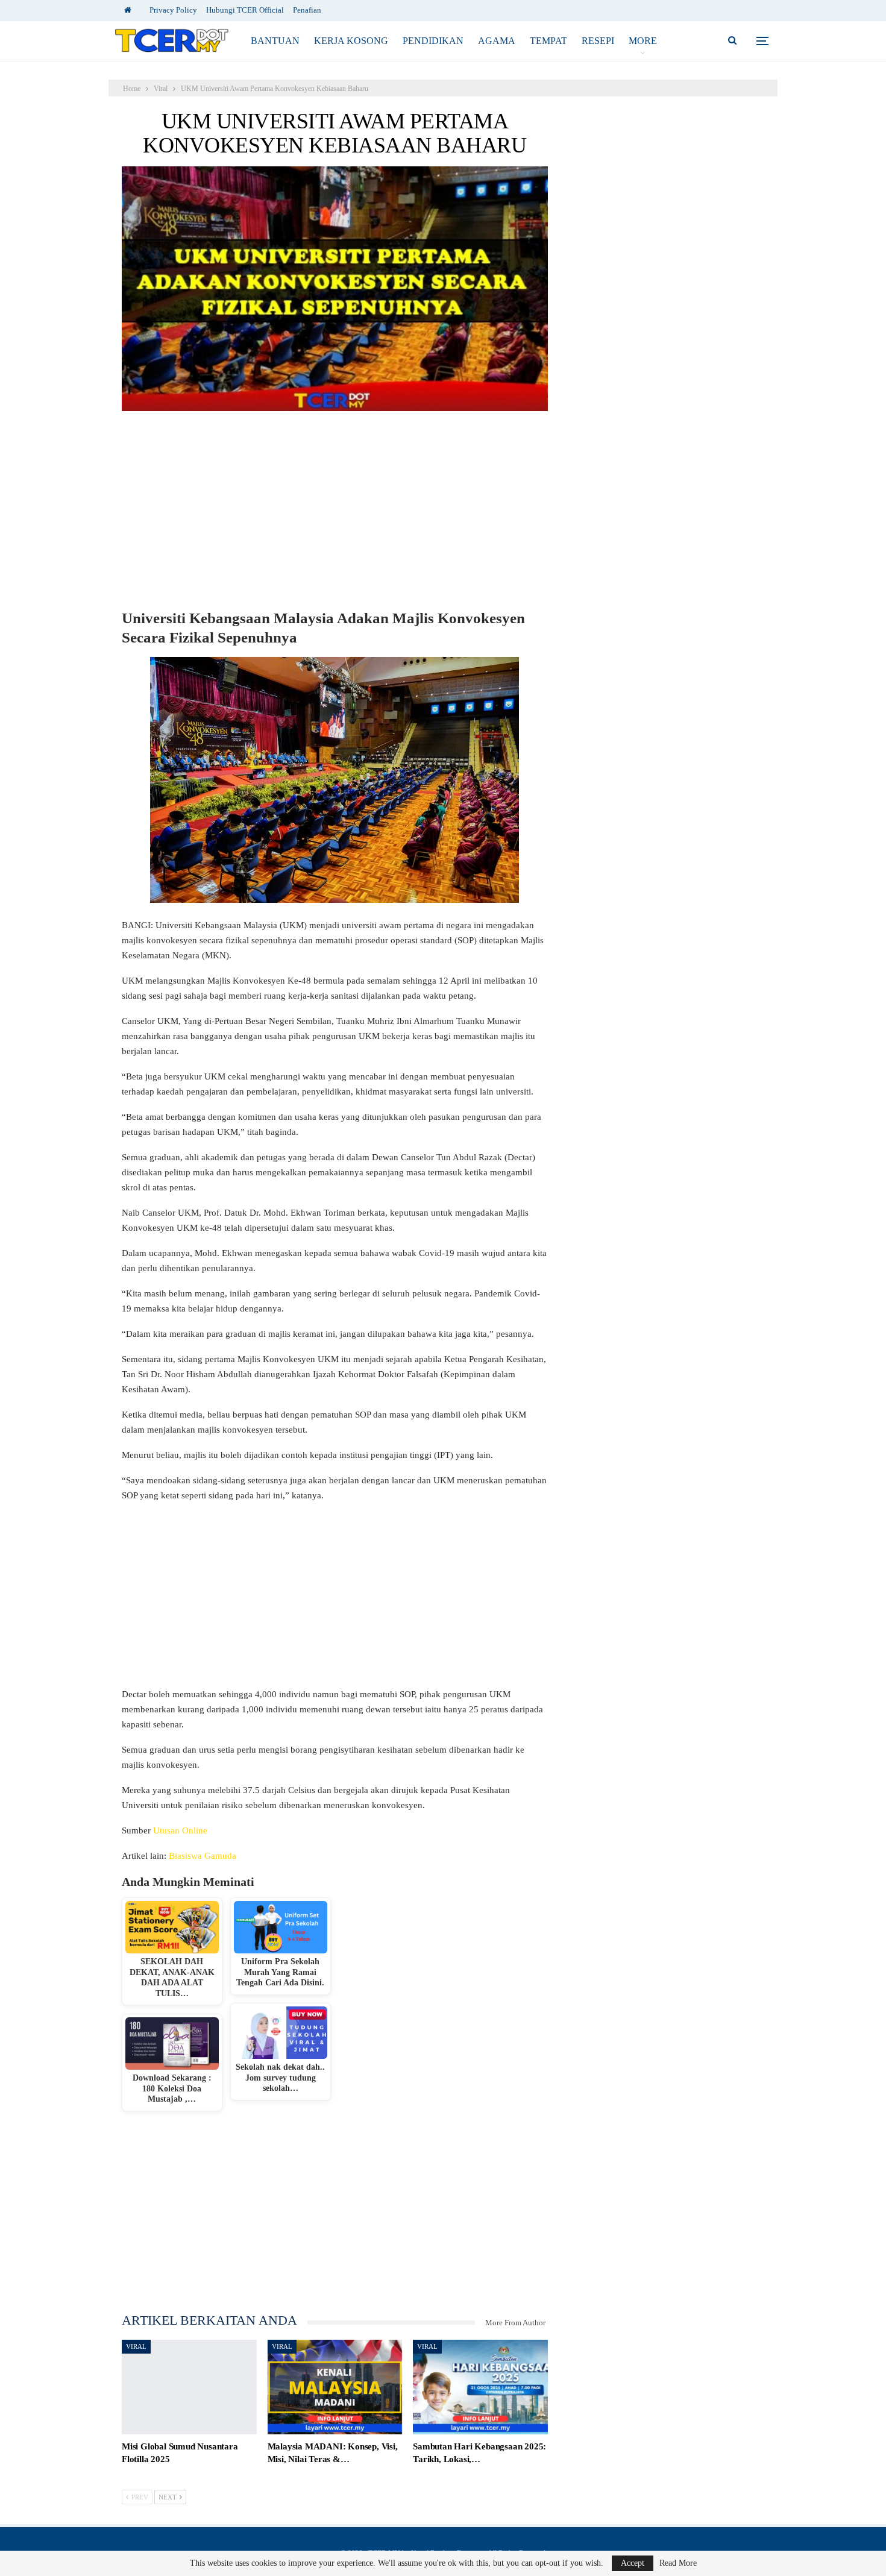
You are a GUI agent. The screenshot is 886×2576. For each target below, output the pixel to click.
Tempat (548, 41)
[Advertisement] (335, 512)
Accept (633, 2563)
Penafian (307, 10)
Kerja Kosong (351, 41)
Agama (497, 41)
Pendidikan (433, 41)
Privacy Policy (173, 10)
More (643, 41)
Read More (678, 2563)
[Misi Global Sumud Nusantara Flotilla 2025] (189, 2387)
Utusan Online (180, 1830)
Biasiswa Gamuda (203, 1856)
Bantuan (275, 41)
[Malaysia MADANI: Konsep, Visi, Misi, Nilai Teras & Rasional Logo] (335, 2387)
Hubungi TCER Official (245, 10)
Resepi (598, 41)
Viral (136, 2346)
